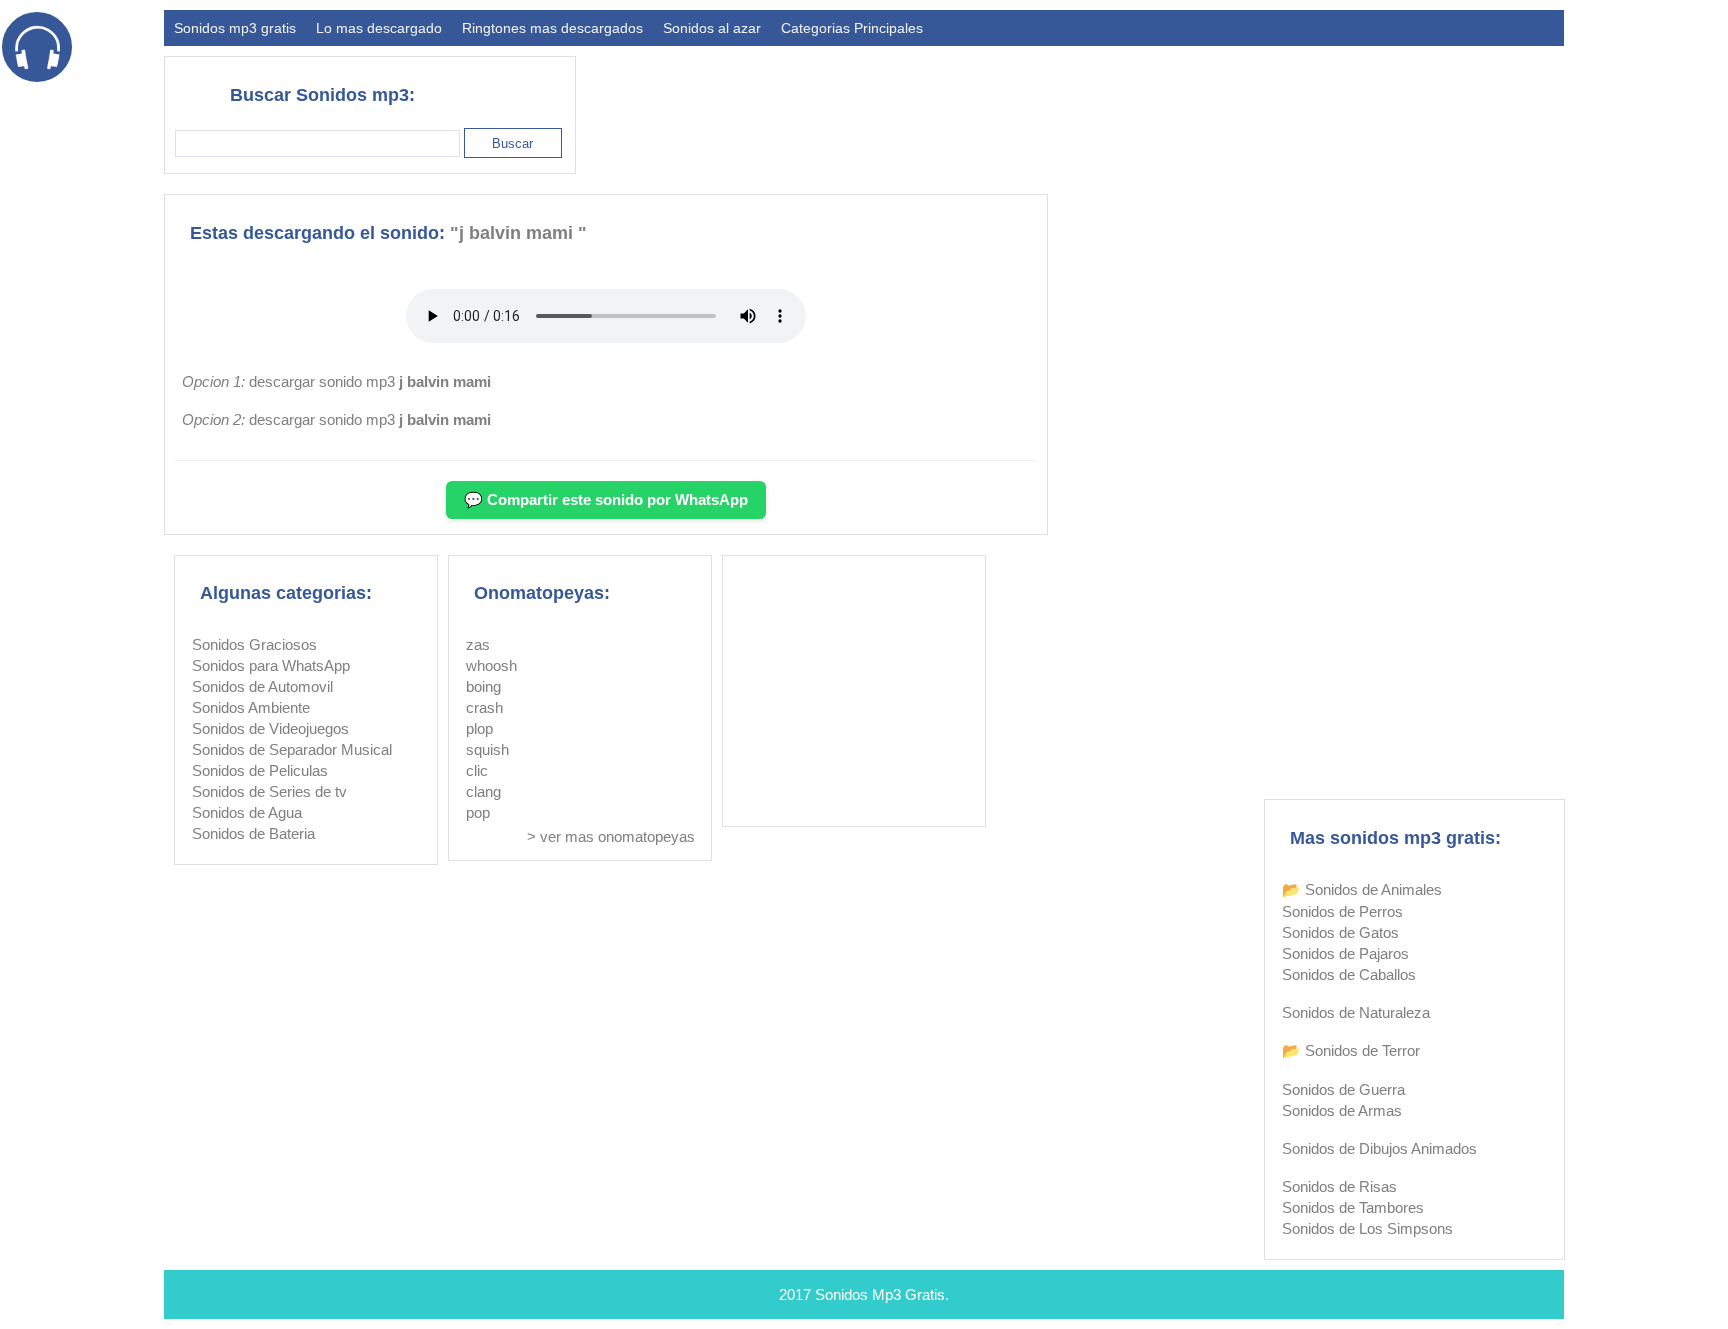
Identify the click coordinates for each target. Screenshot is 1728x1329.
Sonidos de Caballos (1349, 974)
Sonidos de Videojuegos (270, 728)
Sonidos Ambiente (251, 707)
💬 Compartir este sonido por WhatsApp (606, 499)
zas (478, 644)
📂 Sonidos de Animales (1362, 889)
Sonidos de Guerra (1343, 1089)
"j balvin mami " (518, 233)
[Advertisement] (1200, 106)
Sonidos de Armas (1342, 1110)
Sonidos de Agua (247, 812)
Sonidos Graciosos (254, 644)
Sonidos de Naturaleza (1356, 1012)
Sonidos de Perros (1342, 911)
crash (484, 707)
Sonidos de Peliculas (260, 770)
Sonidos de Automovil (262, 686)
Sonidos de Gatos (1340, 932)
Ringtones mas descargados (552, 28)
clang (483, 791)
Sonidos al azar (712, 28)
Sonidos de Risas (1339, 1186)
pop (478, 812)
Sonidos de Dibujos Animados (1379, 1148)
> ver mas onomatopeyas (611, 836)
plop (479, 728)
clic (477, 770)
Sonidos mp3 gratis (235, 28)
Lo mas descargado (379, 28)
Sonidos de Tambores (1353, 1207)
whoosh (491, 665)
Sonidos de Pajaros (1345, 953)
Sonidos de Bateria (253, 833)
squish (487, 749)
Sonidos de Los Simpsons (1367, 1228)
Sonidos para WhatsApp (271, 665)
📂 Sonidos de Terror (1351, 1050)
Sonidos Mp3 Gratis (880, 1294)
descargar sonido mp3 (370, 381)
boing (483, 686)
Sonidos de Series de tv (269, 791)
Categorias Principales (852, 28)
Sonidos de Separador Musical (292, 749)
